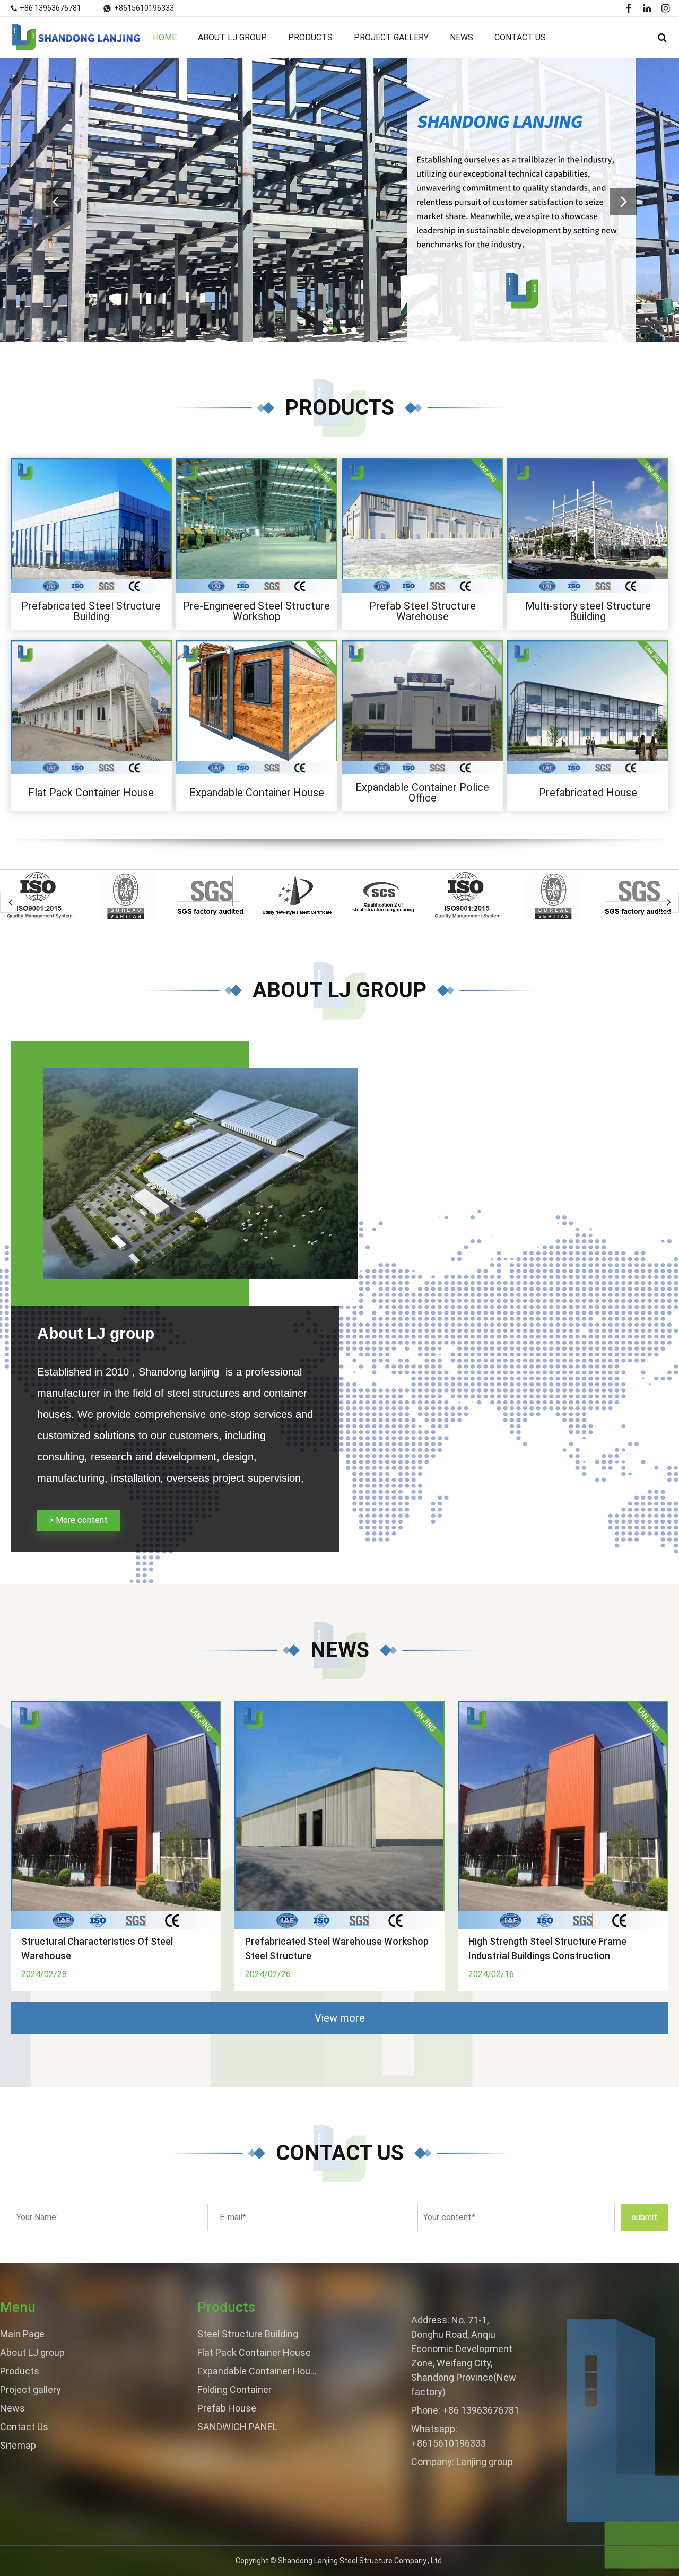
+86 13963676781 (50, 8)
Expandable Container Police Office (422, 793)
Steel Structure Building (248, 2334)
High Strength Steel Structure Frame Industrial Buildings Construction (547, 1948)
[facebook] (629, 8)
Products (310, 37)
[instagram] (666, 8)
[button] (325, 330)
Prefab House (227, 2408)
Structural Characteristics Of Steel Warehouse (97, 1948)
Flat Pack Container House (91, 793)
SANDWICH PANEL (237, 2427)
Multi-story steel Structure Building (588, 611)
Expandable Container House (257, 793)
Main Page (22, 2334)
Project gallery (391, 37)
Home (165, 37)
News (462, 37)
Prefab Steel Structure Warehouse (423, 611)
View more (340, 2018)
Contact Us (520, 37)
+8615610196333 (144, 8)
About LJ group (232, 37)
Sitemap (18, 2445)
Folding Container (234, 2390)
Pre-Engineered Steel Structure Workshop (256, 611)
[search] (662, 38)
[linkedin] (647, 8)
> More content (79, 1520)
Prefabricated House (588, 793)
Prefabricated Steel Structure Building (91, 611)
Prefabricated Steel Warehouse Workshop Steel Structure (337, 1948)
